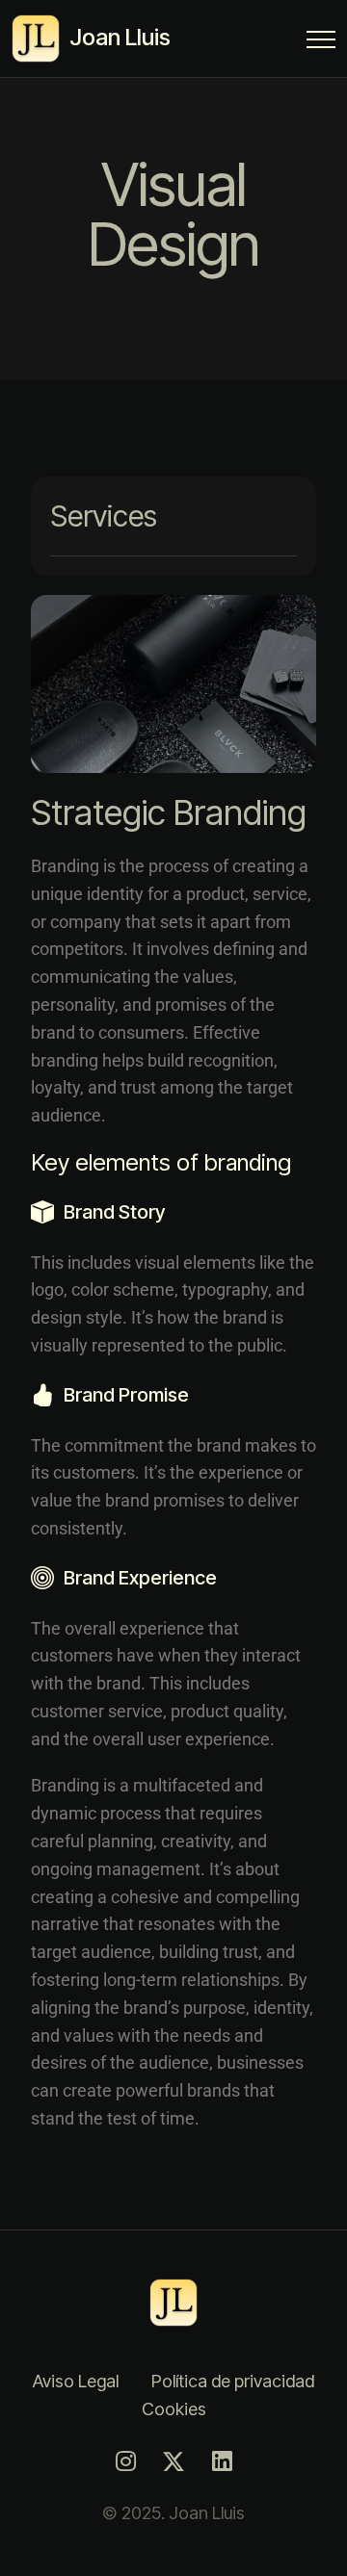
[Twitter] (173, 2461)
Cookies (174, 2409)
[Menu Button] (321, 43)
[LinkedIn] (222, 2461)
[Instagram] (125, 2461)
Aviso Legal (76, 2381)
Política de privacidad (233, 2381)
